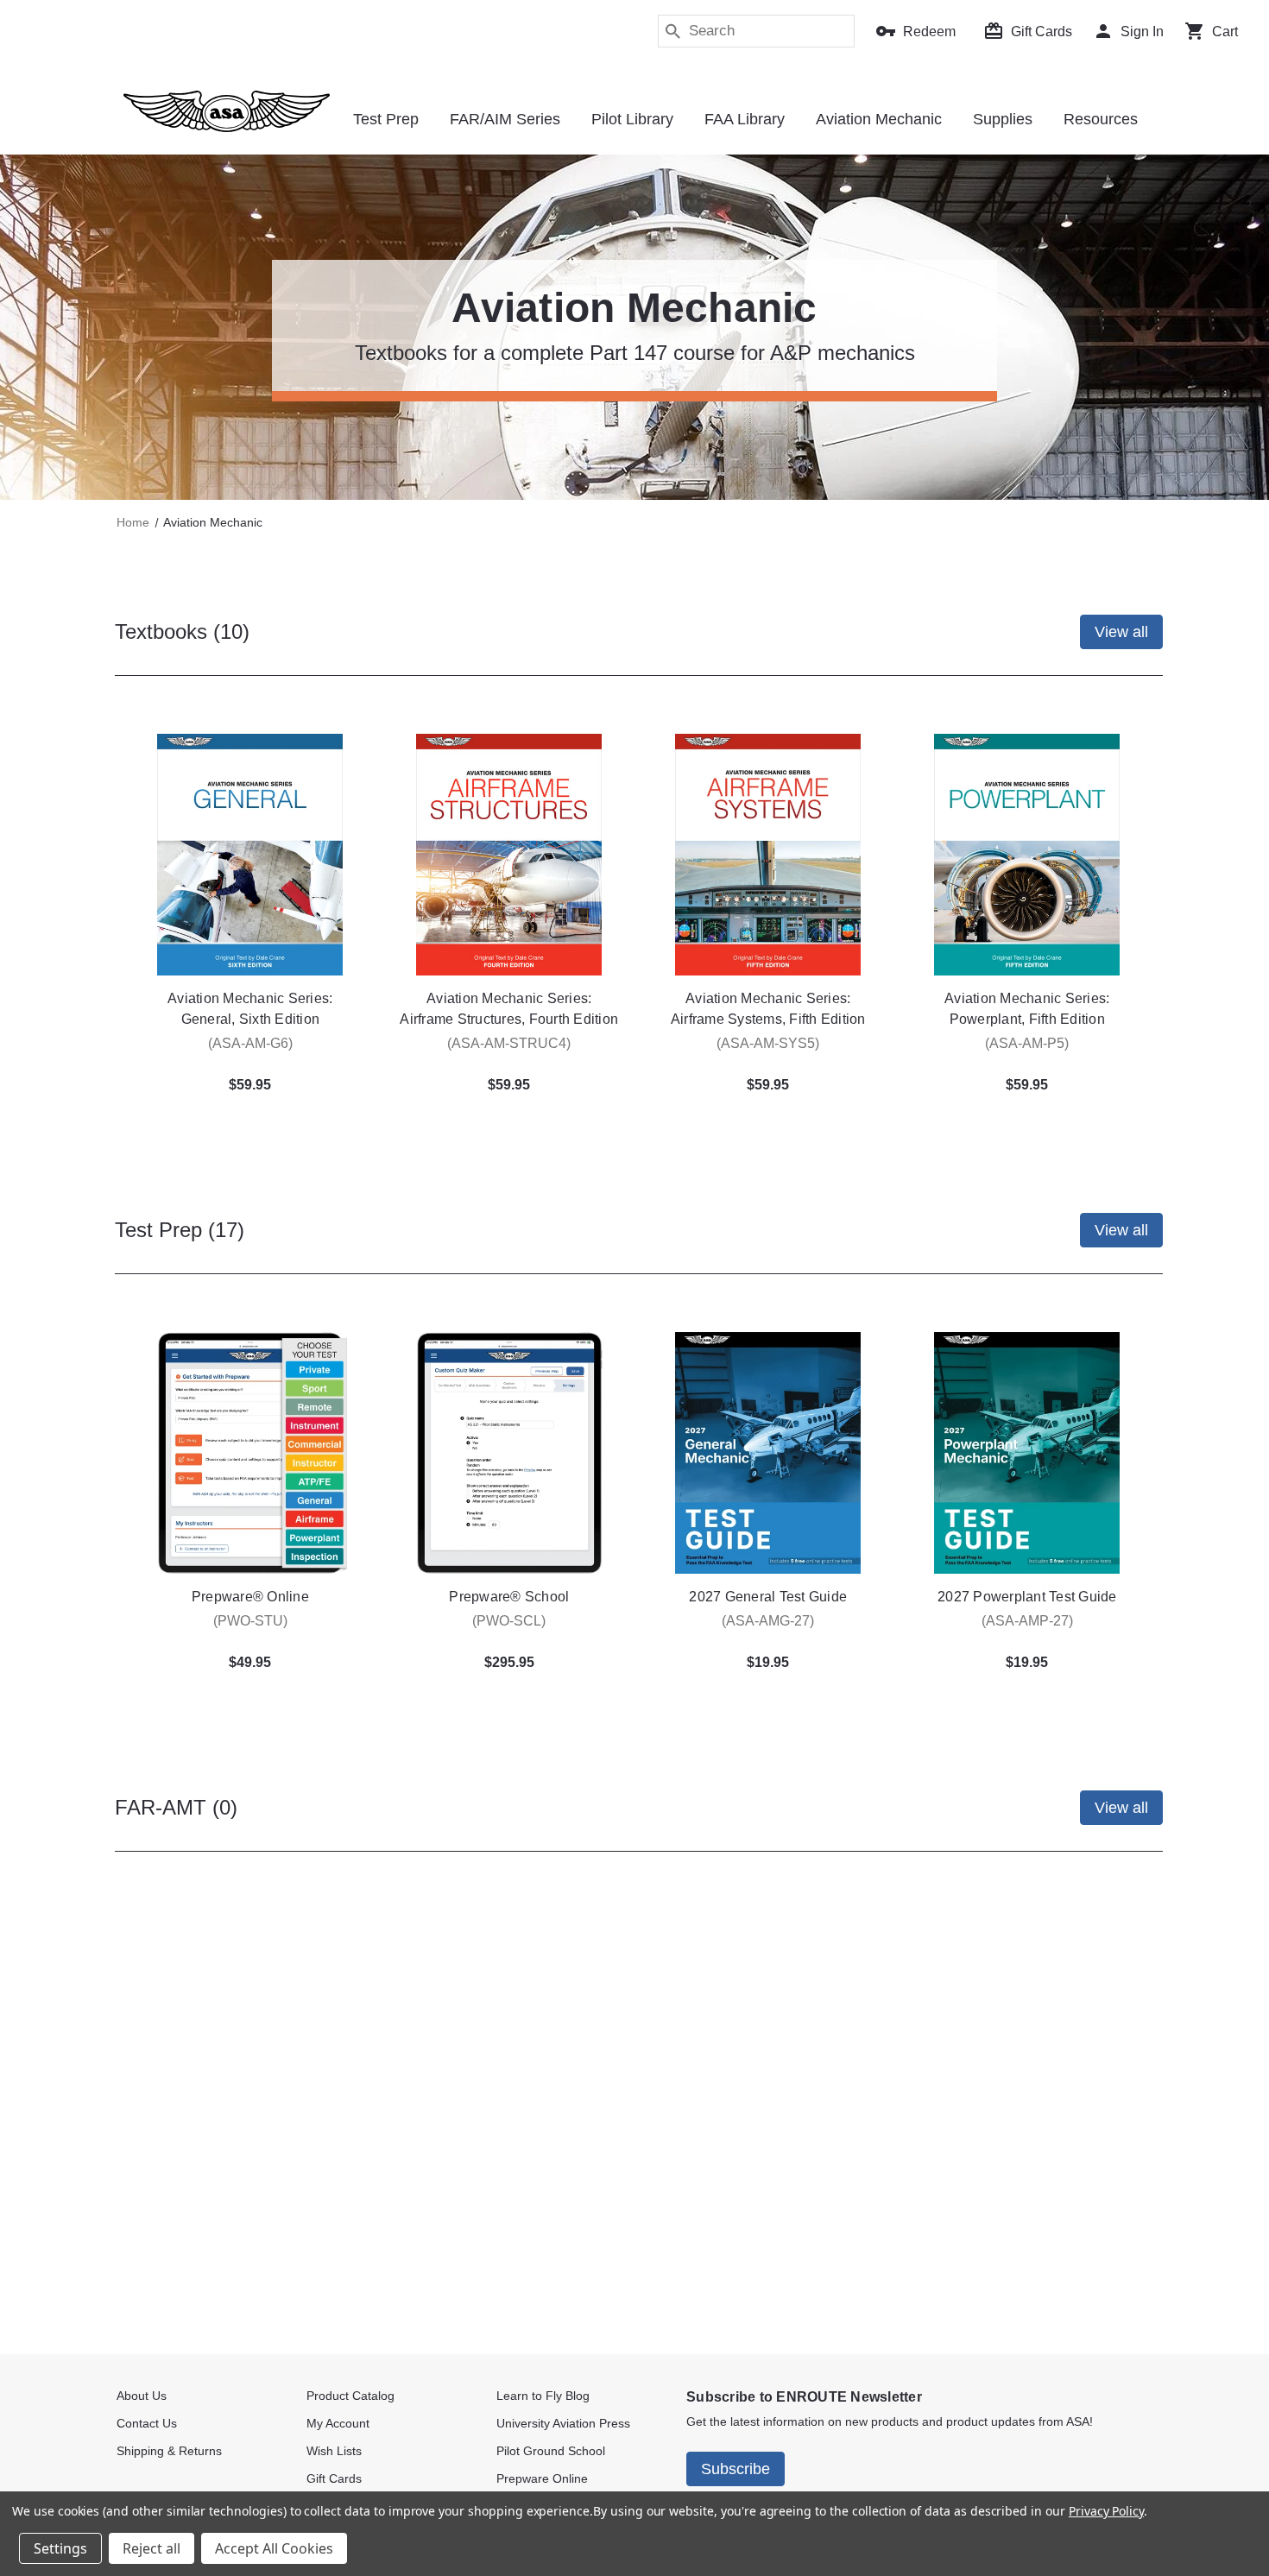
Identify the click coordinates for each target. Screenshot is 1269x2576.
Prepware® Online (250, 1597)
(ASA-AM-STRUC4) (509, 1043)
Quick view (250, 855)
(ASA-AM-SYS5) (768, 1043)
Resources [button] (1101, 119)
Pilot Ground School (551, 2451)
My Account (338, 2423)
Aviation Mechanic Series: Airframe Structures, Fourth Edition (509, 1009)
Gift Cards (1042, 32)
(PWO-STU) (250, 1621)
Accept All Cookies (274, 2548)
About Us (142, 2396)
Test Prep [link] (386, 119)
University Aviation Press (563, 2423)
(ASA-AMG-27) (768, 1621)
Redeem (929, 32)
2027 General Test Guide (768, 1597)
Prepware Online (542, 2478)
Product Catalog (350, 2396)
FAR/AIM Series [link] (505, 119)
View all (1121, 632)
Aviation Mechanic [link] (879, 119)
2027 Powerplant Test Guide (1027, 1597)
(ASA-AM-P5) (1027, 1043)
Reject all (152, 2548)
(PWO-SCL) (509, 1621)
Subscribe (736, 2469)
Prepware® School (509, 1597)
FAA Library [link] (745, 119)
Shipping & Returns (169, 2451)
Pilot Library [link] (632, 119)
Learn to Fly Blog (543, 2396)
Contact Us (147, 2423)
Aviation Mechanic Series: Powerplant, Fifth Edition (1027, 1009)
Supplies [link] (1003, 119)
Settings (60, 2548)
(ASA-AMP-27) (1027, 1621)
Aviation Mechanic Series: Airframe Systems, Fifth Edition (768, 1009)
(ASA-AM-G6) (250, 1043)
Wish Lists (334, 2451)
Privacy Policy (1106, 2511)
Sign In (1142, 32)
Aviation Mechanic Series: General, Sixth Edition (250, 1009)
